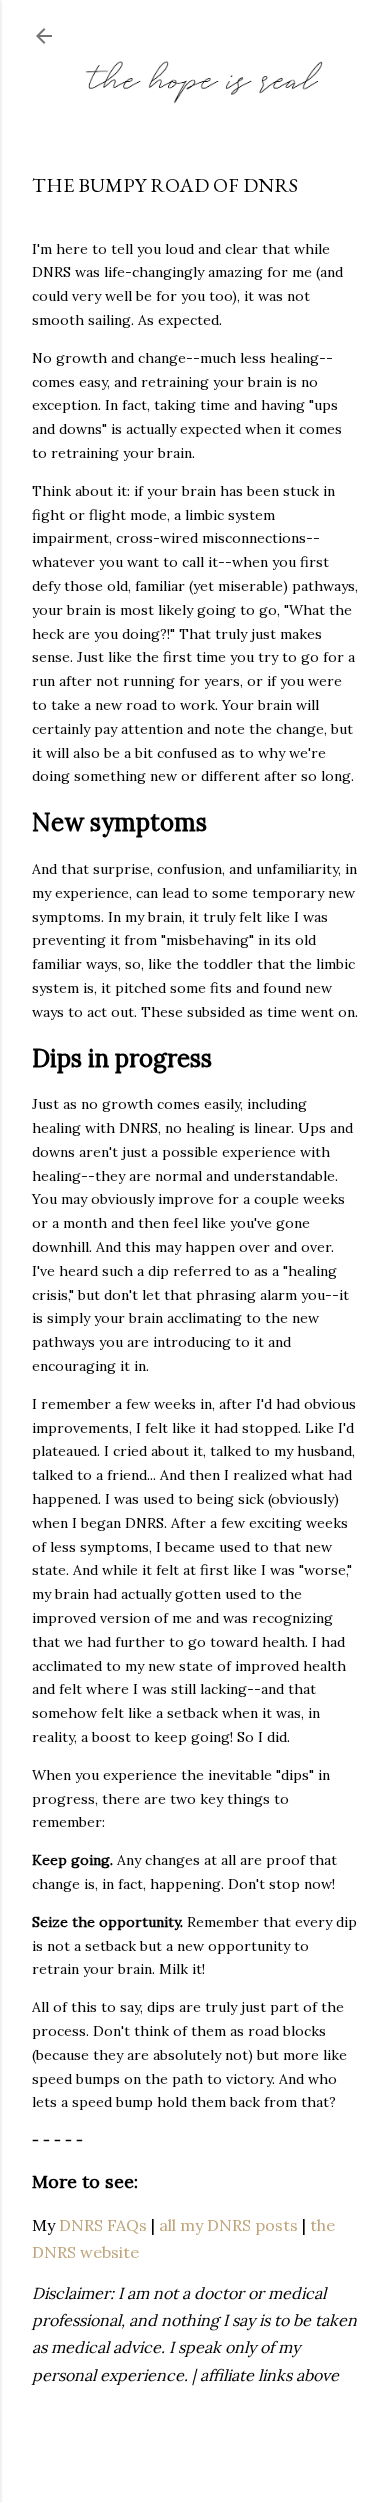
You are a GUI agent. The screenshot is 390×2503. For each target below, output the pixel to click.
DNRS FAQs (103, 2225)
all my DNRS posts (228, 2225)
